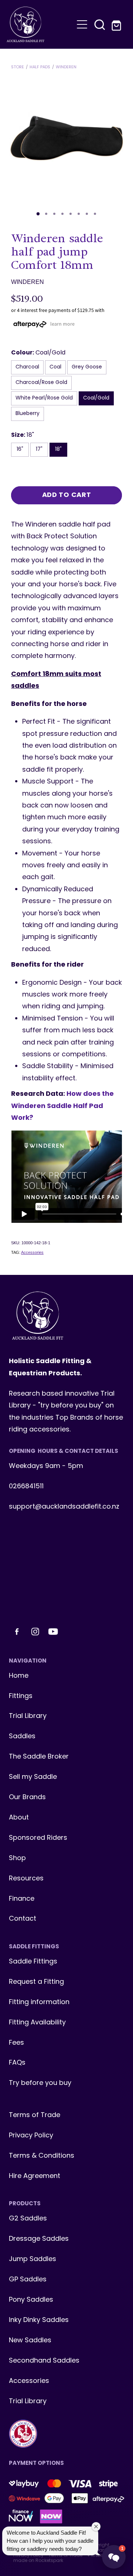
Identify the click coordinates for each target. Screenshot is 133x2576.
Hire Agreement (35, 2176)
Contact (23, 1919)
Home (19, 1676)
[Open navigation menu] (82, 24)
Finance (22, 1899)
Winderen (66, 67)
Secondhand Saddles (44, 2361)
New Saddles (30, 2341)
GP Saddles (28, 2280)
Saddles (22, 1737)
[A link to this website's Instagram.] (35, 1632)
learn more (62, 324)
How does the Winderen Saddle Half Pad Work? (62, 1106)
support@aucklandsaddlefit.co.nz (64, 1507)
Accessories (32, 1252)
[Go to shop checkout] (117, 24)
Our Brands (27, 1798)
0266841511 (26, 1487)
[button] (100, 24)
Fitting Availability (37, 2023)
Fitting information (39, 2002)
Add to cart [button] (67, 495)
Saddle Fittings (33, 1962)
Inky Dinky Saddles (39, 2320)
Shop (17, 1858)
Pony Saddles (31, 2300)
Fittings (21, 1696)
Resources (26, 1879)
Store (18, 67)
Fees (16, 2043)
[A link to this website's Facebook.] (17, 1632)
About (19, 1818)
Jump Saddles (33, 2259)
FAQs (17, 2063)
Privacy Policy (31, 2136)
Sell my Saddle (33, 1777)
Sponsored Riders (38, 1838)
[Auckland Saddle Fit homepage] (40, 24)
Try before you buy (40, 2083)
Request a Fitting (36, 1982)
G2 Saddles (29, 2219)
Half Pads (40, 67)
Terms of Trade (35, 2115)
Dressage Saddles (39, 2239)
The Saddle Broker (39, 1757)
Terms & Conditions (42, 2156)
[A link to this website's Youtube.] (53, 1632)
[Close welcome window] (96, 2527)
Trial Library (28, 1716)
